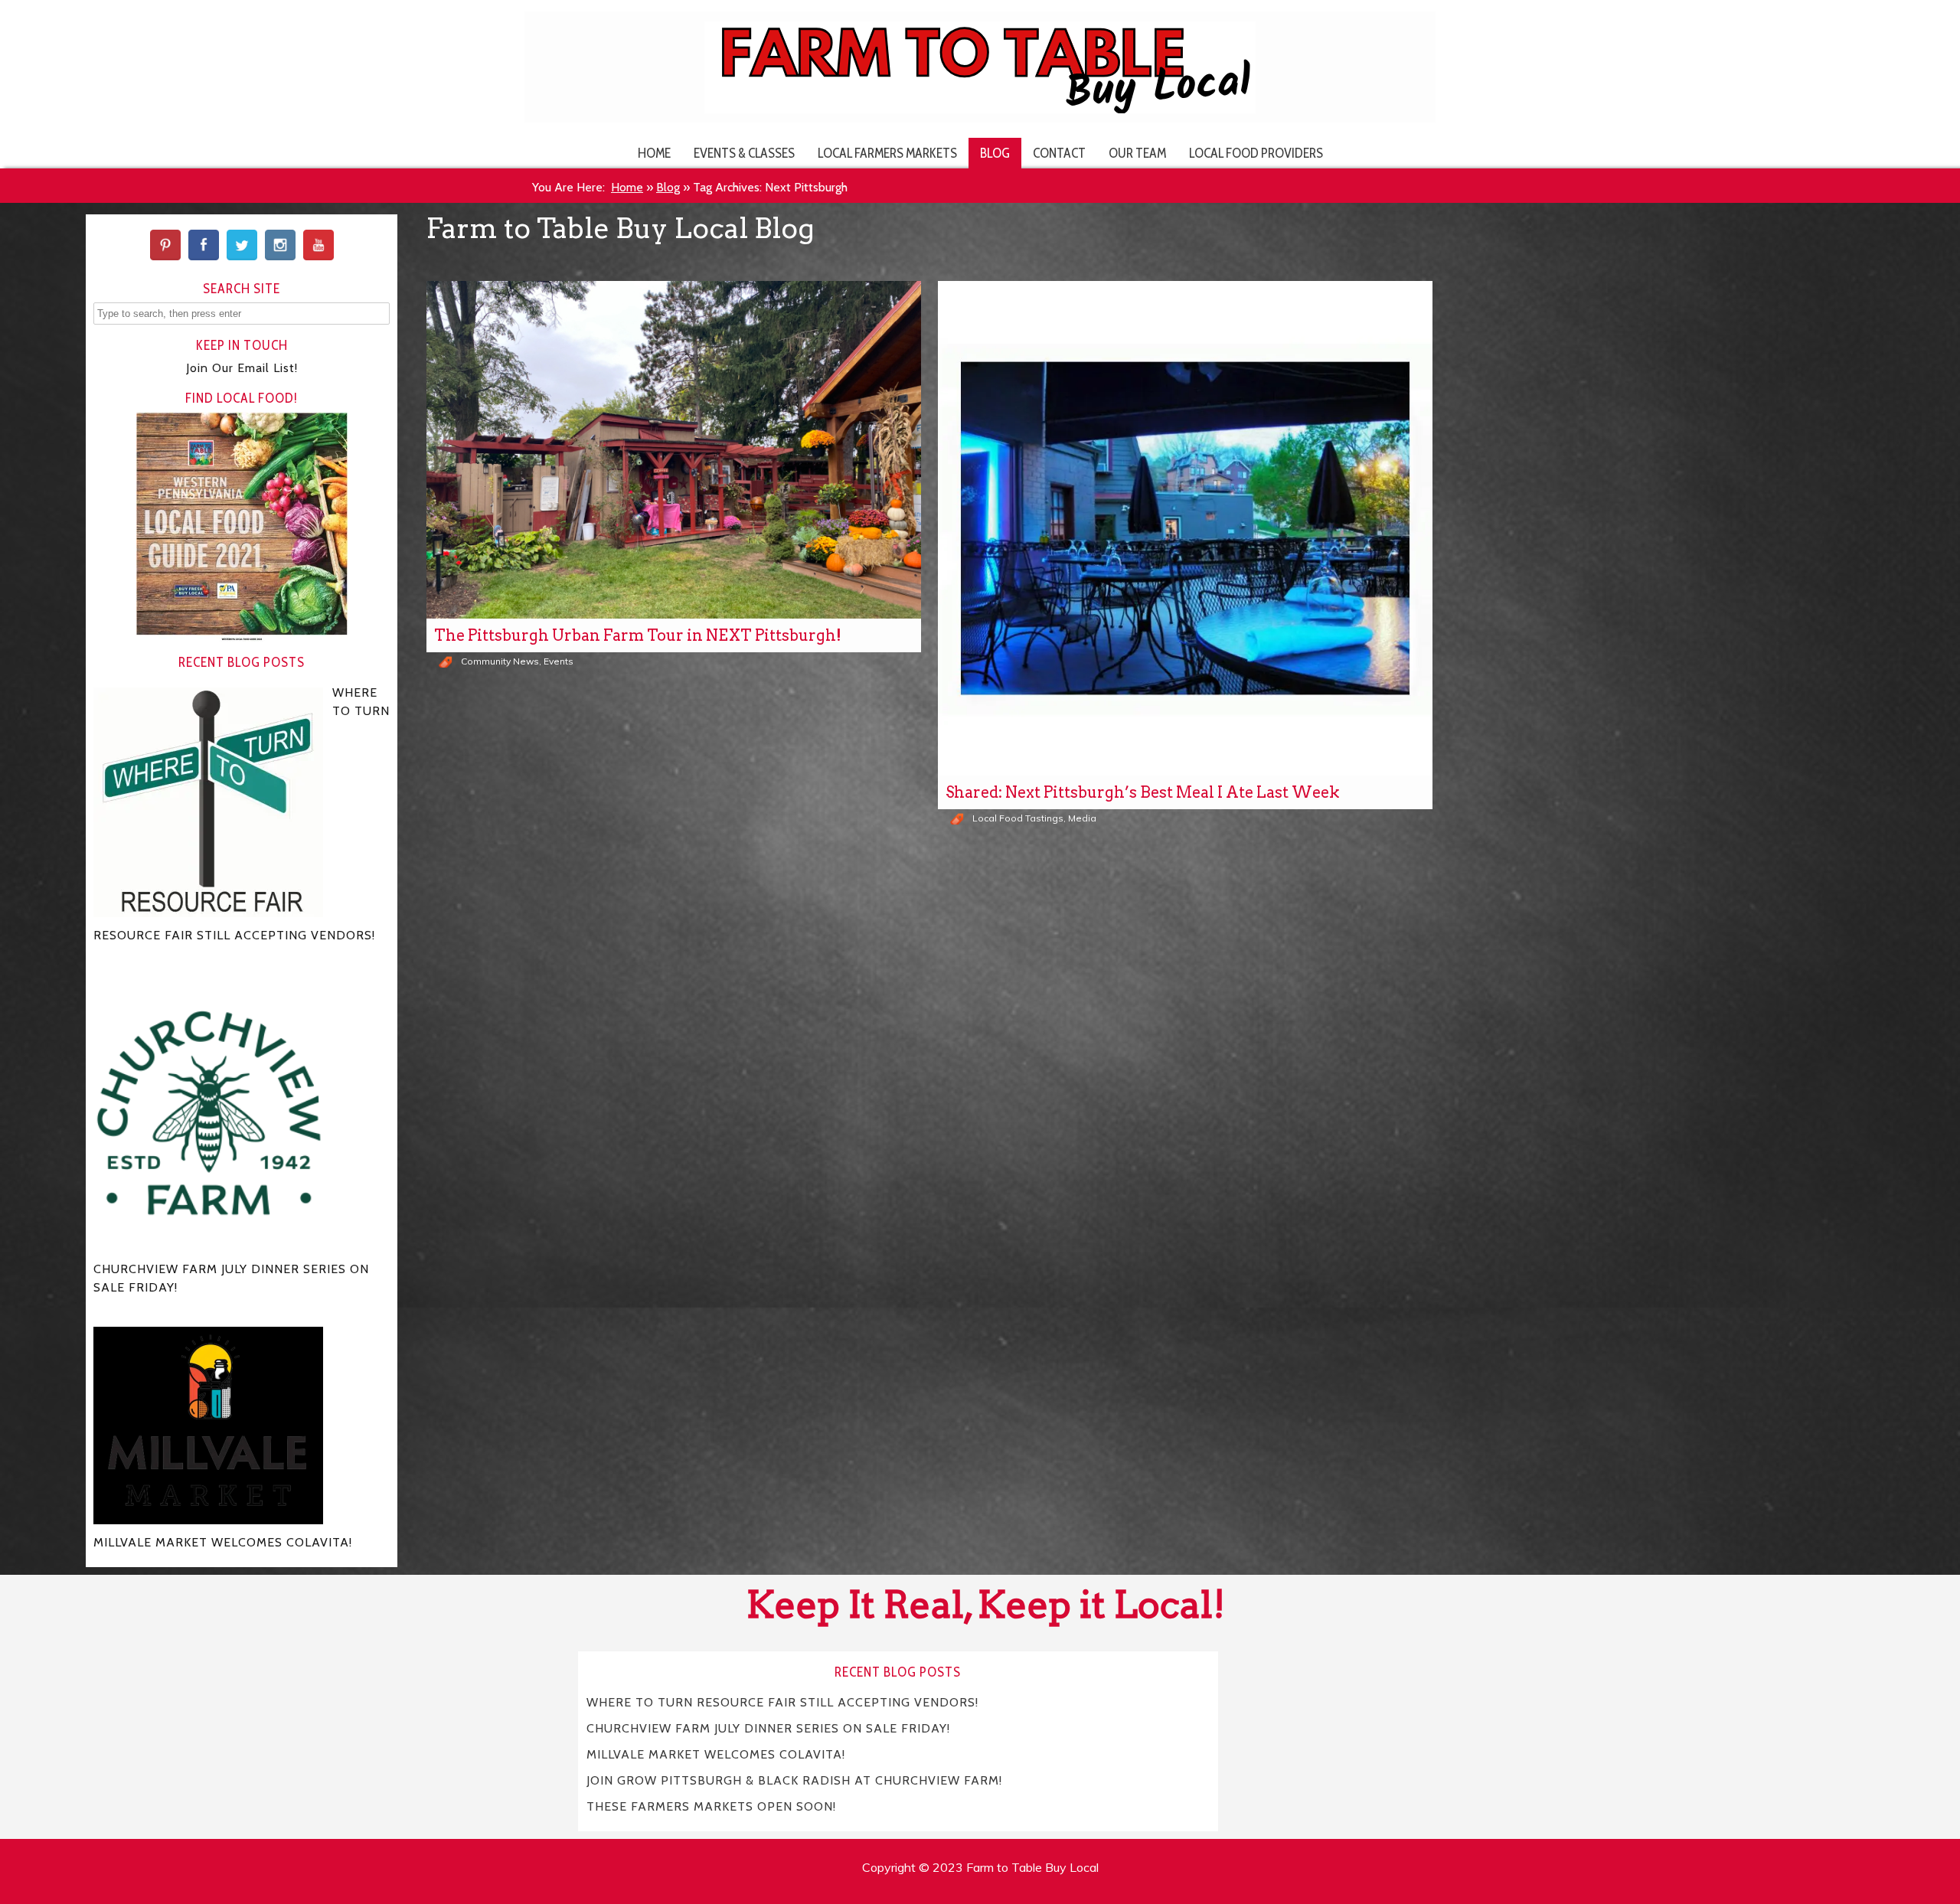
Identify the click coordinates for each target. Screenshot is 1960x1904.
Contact (1059, 153)
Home (654, 153)
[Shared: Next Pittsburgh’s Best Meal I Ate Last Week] (1185, 528)
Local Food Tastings (1018, 818)
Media (1082, 818)
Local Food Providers (1256, 153)
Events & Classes (744, 153)
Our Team (1137, 153)
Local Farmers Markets (887, 153)
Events (559, 661)
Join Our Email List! (242, 368)
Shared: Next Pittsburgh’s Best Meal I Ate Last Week (1143, 792)
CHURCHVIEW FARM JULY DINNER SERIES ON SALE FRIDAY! (768, 1728)
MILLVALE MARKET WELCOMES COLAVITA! (716, 1754)
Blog (995, 153)
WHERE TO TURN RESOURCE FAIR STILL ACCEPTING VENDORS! (782, 1702)
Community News (500, 661)
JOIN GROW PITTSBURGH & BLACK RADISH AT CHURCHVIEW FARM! (794, 1780)
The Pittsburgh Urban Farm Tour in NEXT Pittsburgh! (638, 635)
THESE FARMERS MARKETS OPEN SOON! (711, 1806)
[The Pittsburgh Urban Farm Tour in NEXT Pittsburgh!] (674, 450)
